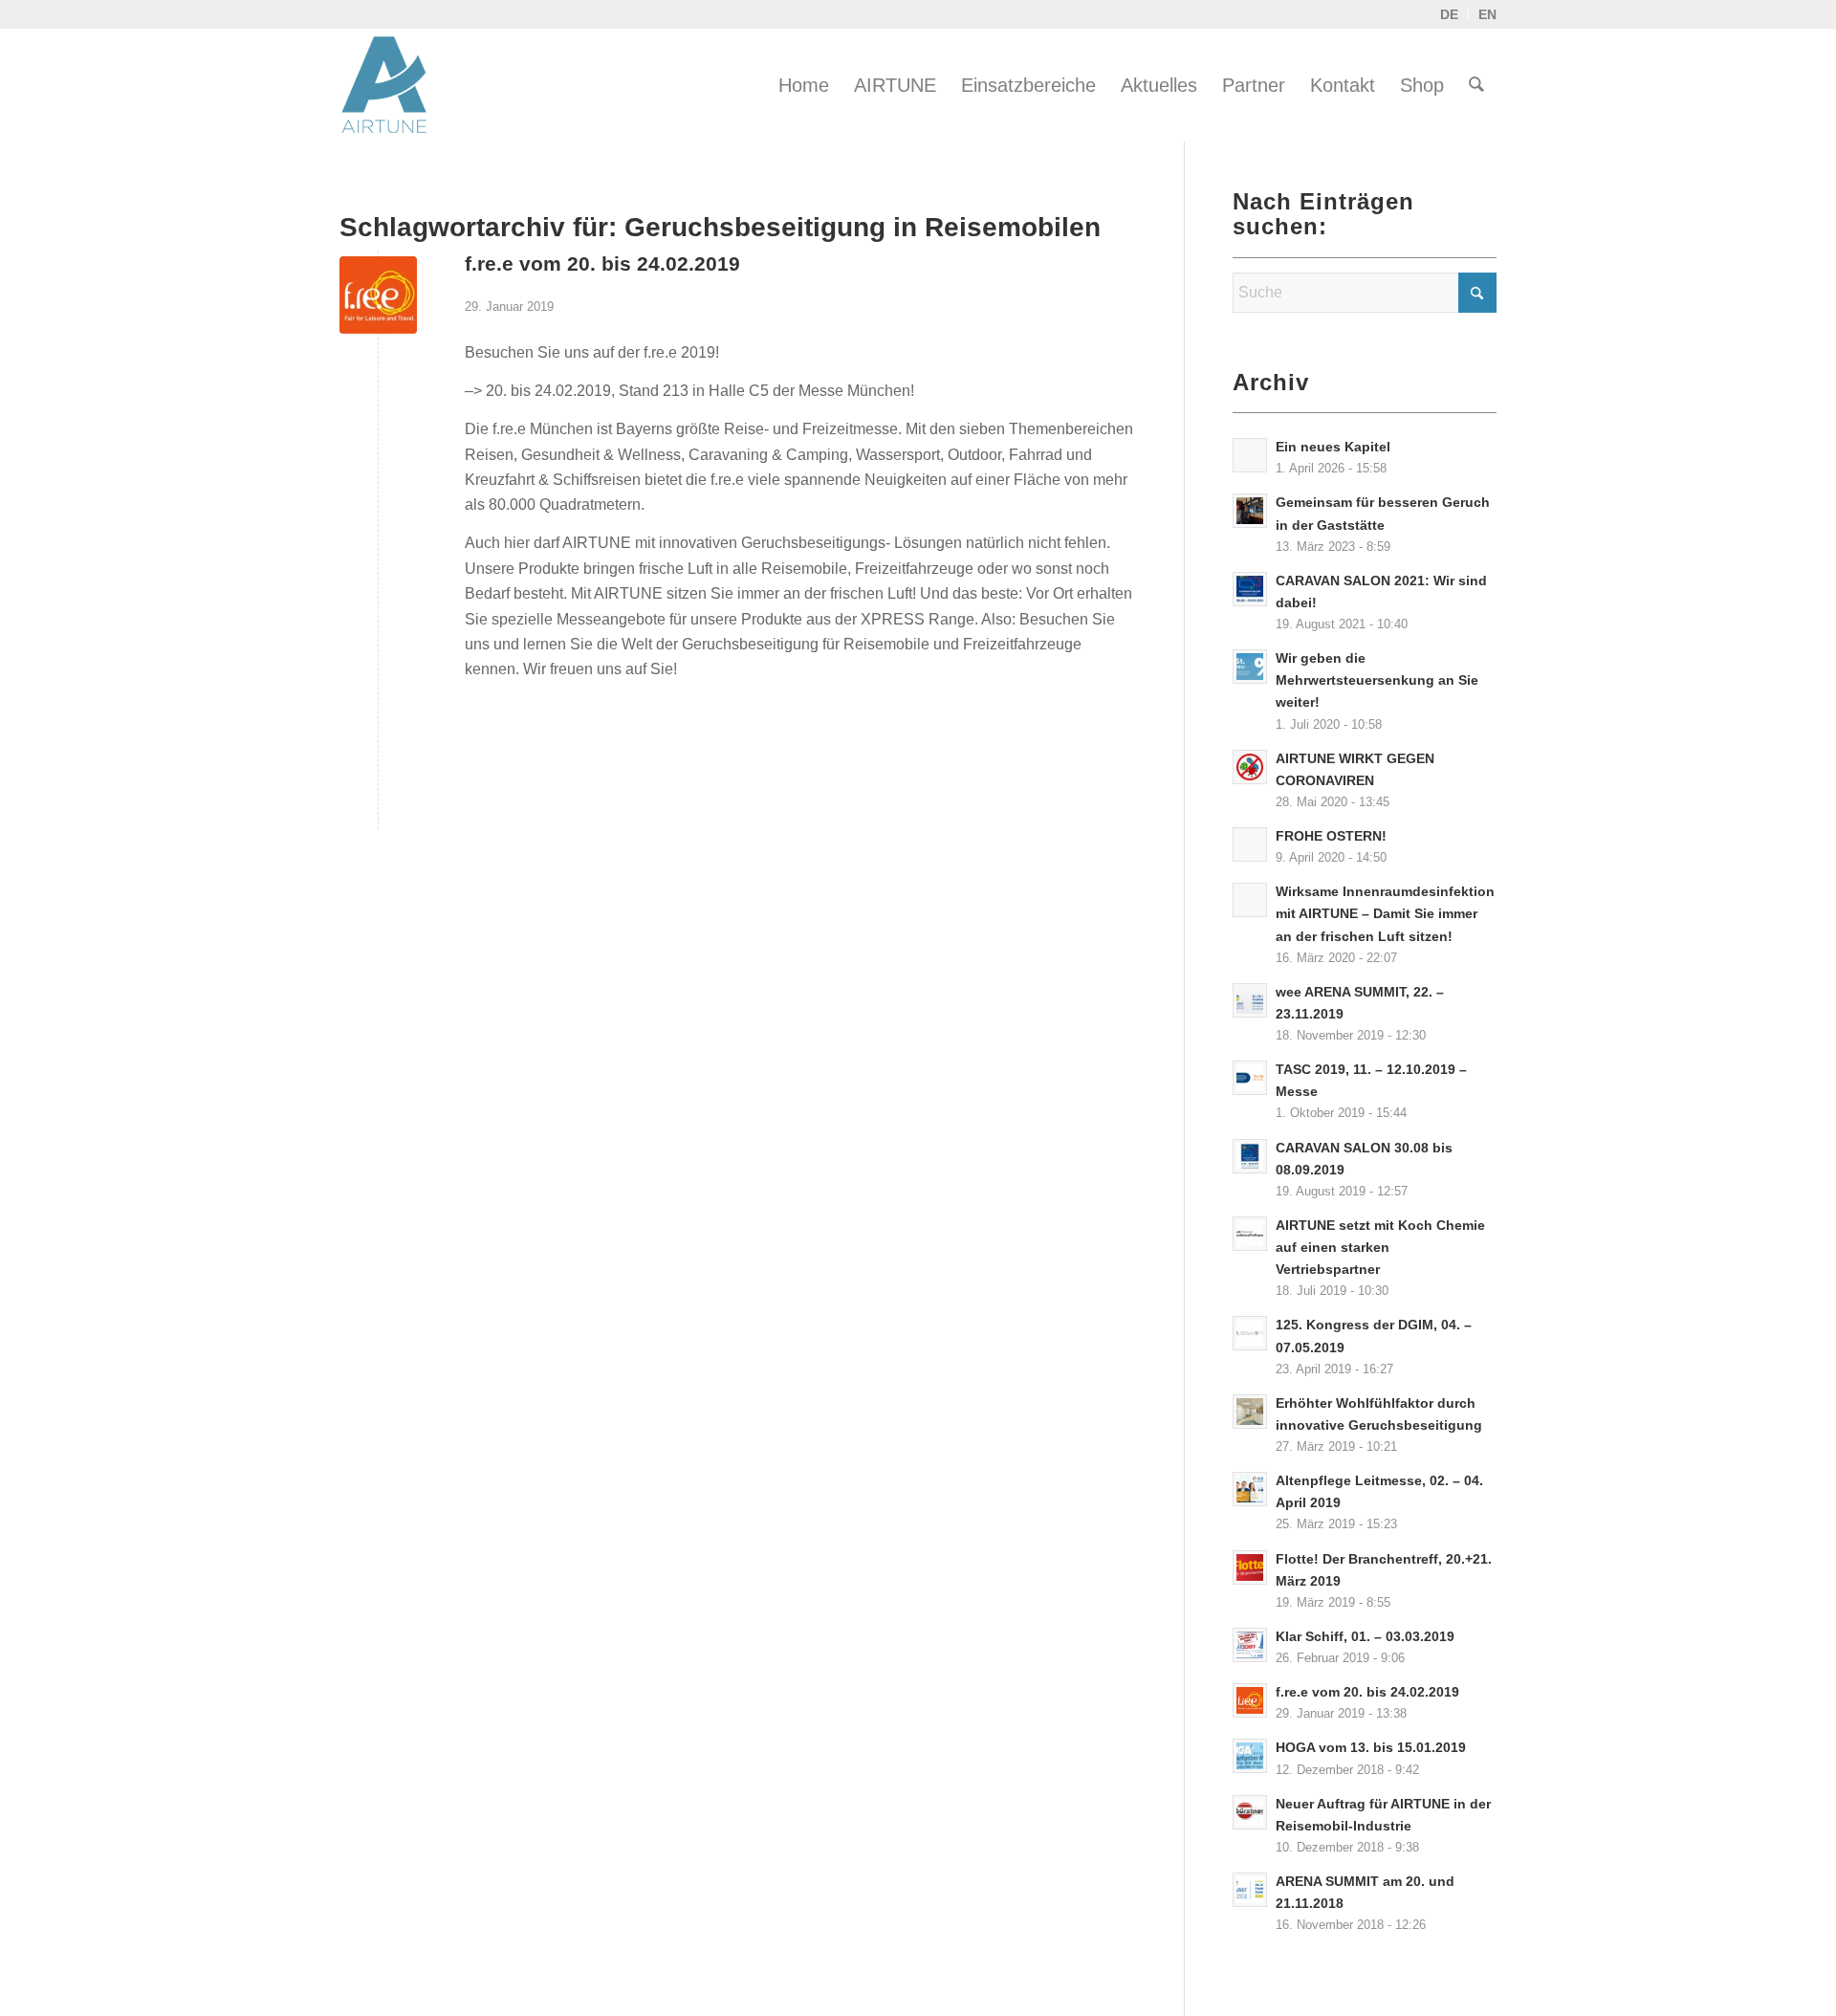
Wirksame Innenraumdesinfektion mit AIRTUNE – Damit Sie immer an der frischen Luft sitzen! (1385, 914)
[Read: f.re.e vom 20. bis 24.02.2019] (1250, 1700)
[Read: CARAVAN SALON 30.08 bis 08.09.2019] (1250, 1156)
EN (1487, 14)
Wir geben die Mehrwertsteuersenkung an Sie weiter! (1377, 680)
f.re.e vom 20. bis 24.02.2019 (602, 263)
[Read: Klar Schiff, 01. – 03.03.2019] (1250, 1645)
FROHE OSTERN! (1331, 836)
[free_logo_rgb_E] (378, 295)
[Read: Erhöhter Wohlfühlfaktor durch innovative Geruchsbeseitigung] (1250, 1412)
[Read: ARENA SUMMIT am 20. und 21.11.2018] (1250, 1890)
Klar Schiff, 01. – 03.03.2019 (1365, 1637)
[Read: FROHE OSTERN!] (1250, 844)
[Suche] (1476, 85)
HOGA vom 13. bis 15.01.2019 (1371, 1748)
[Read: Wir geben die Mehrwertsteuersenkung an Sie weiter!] (1250, 667)
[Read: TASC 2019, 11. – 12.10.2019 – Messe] (1250, 1078)
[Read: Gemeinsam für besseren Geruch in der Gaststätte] (1250, 511)
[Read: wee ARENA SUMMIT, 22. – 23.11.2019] (1250, 1000)
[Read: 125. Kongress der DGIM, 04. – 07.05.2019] (1250, 1333)
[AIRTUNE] (397, 85)
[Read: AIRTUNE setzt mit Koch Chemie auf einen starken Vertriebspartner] (1250, 1234)
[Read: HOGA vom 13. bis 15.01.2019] (1250, 1756)
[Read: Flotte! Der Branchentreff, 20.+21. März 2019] (1250, 1567)
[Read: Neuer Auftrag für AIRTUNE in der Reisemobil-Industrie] (1250, 1812)
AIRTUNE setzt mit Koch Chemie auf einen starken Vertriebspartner (1380, 1248)
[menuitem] (804, 85)
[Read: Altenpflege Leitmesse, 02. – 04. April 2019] (1250, 1489)
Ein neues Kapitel (1333, 447)
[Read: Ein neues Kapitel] (1250, 455)
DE (1449, 14)
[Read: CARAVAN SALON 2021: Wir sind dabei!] (1250, 589)
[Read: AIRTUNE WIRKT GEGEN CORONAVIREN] (1250, 767)
